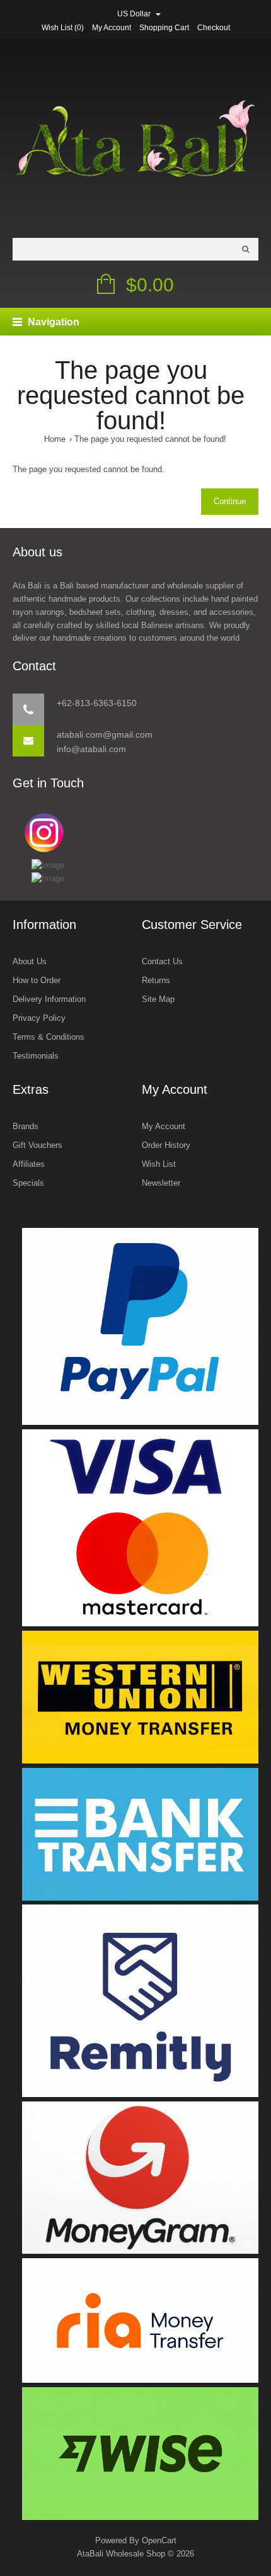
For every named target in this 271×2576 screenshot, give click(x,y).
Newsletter (161, 1183)
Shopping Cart (164, 28)
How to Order (37, 980)
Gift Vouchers (37, 1145)
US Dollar (135, 14)
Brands (26, 1126)
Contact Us (162, 961)
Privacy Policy (39, 1018)
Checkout (214, 28)
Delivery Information (49, 999)
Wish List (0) (63, 28)
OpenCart (159, 2540)
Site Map (158, 999)
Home (55, 439)
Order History (166, 1145)
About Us (30, 961)
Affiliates (29, 1164)
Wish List (159, 1164)
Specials (28, 1183)
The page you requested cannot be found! (150, 439)
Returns (156, 980)
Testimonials (36, 1056)
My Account (112, 28)
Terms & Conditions (49, 1037)
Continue (230, 501)
